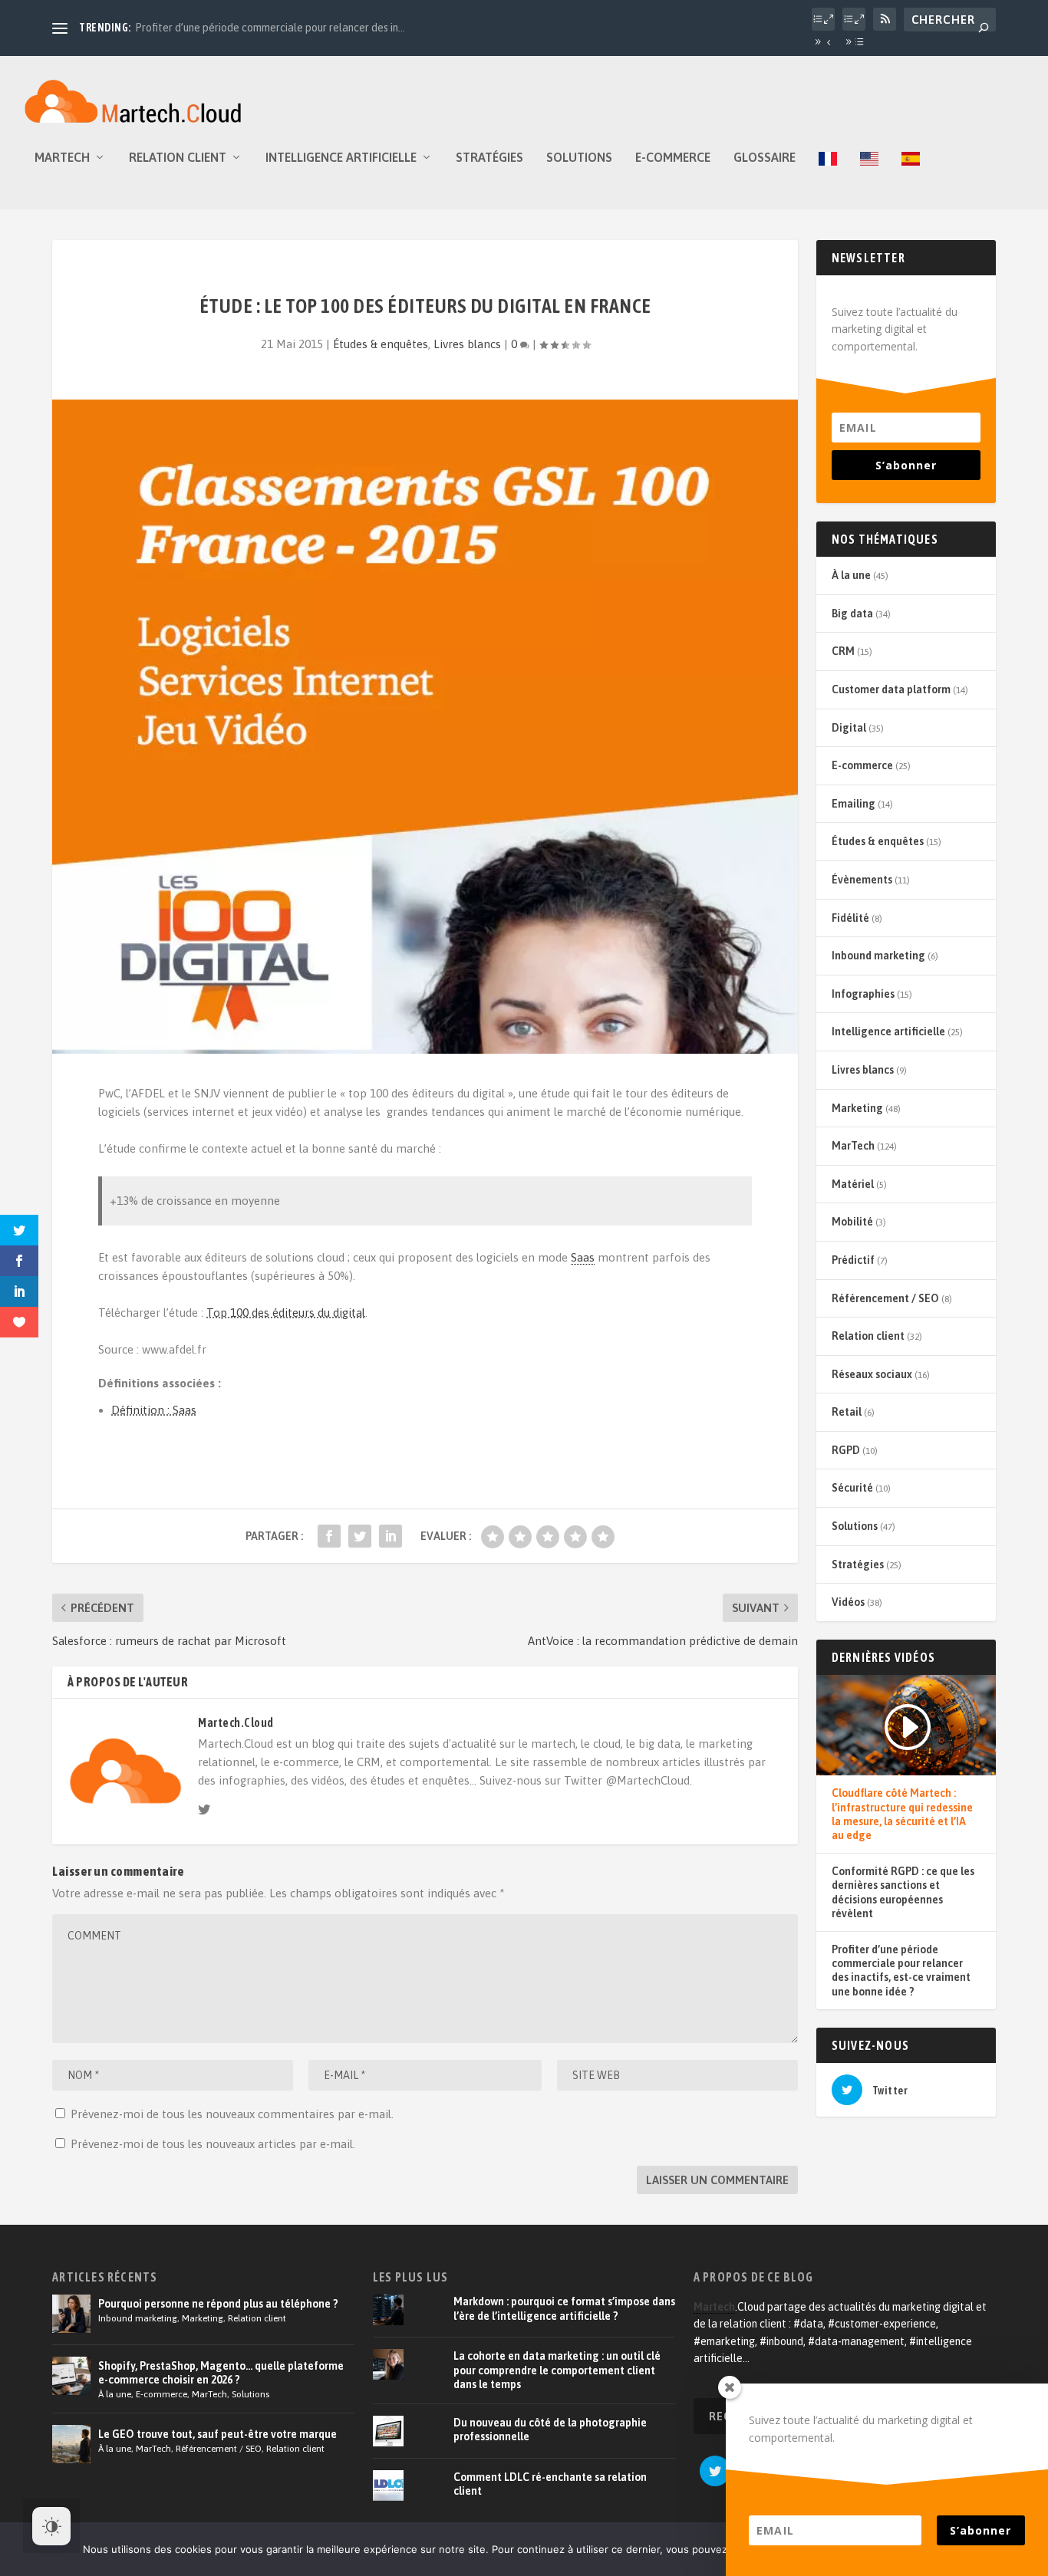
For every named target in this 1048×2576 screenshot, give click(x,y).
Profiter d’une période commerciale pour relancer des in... (270, 28)
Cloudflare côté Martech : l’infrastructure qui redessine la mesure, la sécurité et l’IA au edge (902, 1814)
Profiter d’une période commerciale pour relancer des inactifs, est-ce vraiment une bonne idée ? (901, 1971)
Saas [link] (583, 1257)
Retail (847, 1412)
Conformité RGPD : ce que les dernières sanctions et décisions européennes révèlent (903, 1892)
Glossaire (765, 158)
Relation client (178, 158)
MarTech (62, 158)
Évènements (862, 880)
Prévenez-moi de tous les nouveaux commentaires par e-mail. (232, 2114)
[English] (869, 180)
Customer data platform (891, 689)
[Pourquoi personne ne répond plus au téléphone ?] (71, 2314)
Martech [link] (714, 2307)
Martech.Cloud (236, 1722)
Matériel (853, 1184)
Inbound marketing (878, 956)
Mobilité (852, 1222)
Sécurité (852, 1488)
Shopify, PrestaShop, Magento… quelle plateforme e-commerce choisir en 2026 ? (221, 2373)
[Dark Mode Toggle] (51, 2526)
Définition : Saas (154, 1410)
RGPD (846, 1450)
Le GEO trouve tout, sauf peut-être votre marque (218, 2434)
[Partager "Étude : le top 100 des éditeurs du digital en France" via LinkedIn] (391, 1536)
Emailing (854, 804)
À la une (851, 575)
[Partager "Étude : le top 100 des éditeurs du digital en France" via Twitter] (360, 1536)
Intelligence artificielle (341, 158)
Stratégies (489, 158)
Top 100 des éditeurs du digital (286, 1313)
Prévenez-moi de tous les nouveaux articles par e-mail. (213, 2144)
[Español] (911, 180)
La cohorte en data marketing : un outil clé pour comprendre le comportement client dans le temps (557, 2370)
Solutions (579, 158)
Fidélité (850, 918)
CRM (843, 651)
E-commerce (673, 158)
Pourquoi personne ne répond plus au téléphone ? (218, 2304)
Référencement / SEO (885, 1298)
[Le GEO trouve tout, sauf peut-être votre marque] (71, 2444)
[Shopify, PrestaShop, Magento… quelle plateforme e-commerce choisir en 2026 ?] (71, 2376)
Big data (852, 614)
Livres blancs (467, 344)
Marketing (857, 1108)
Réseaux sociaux (872, 1374)
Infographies (863, 994)
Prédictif (853, 1260)
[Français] (828, 180)
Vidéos (848, 1602)
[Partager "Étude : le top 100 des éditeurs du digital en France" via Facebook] (329, 1536)
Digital (849, 728)
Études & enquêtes (381, 344)
